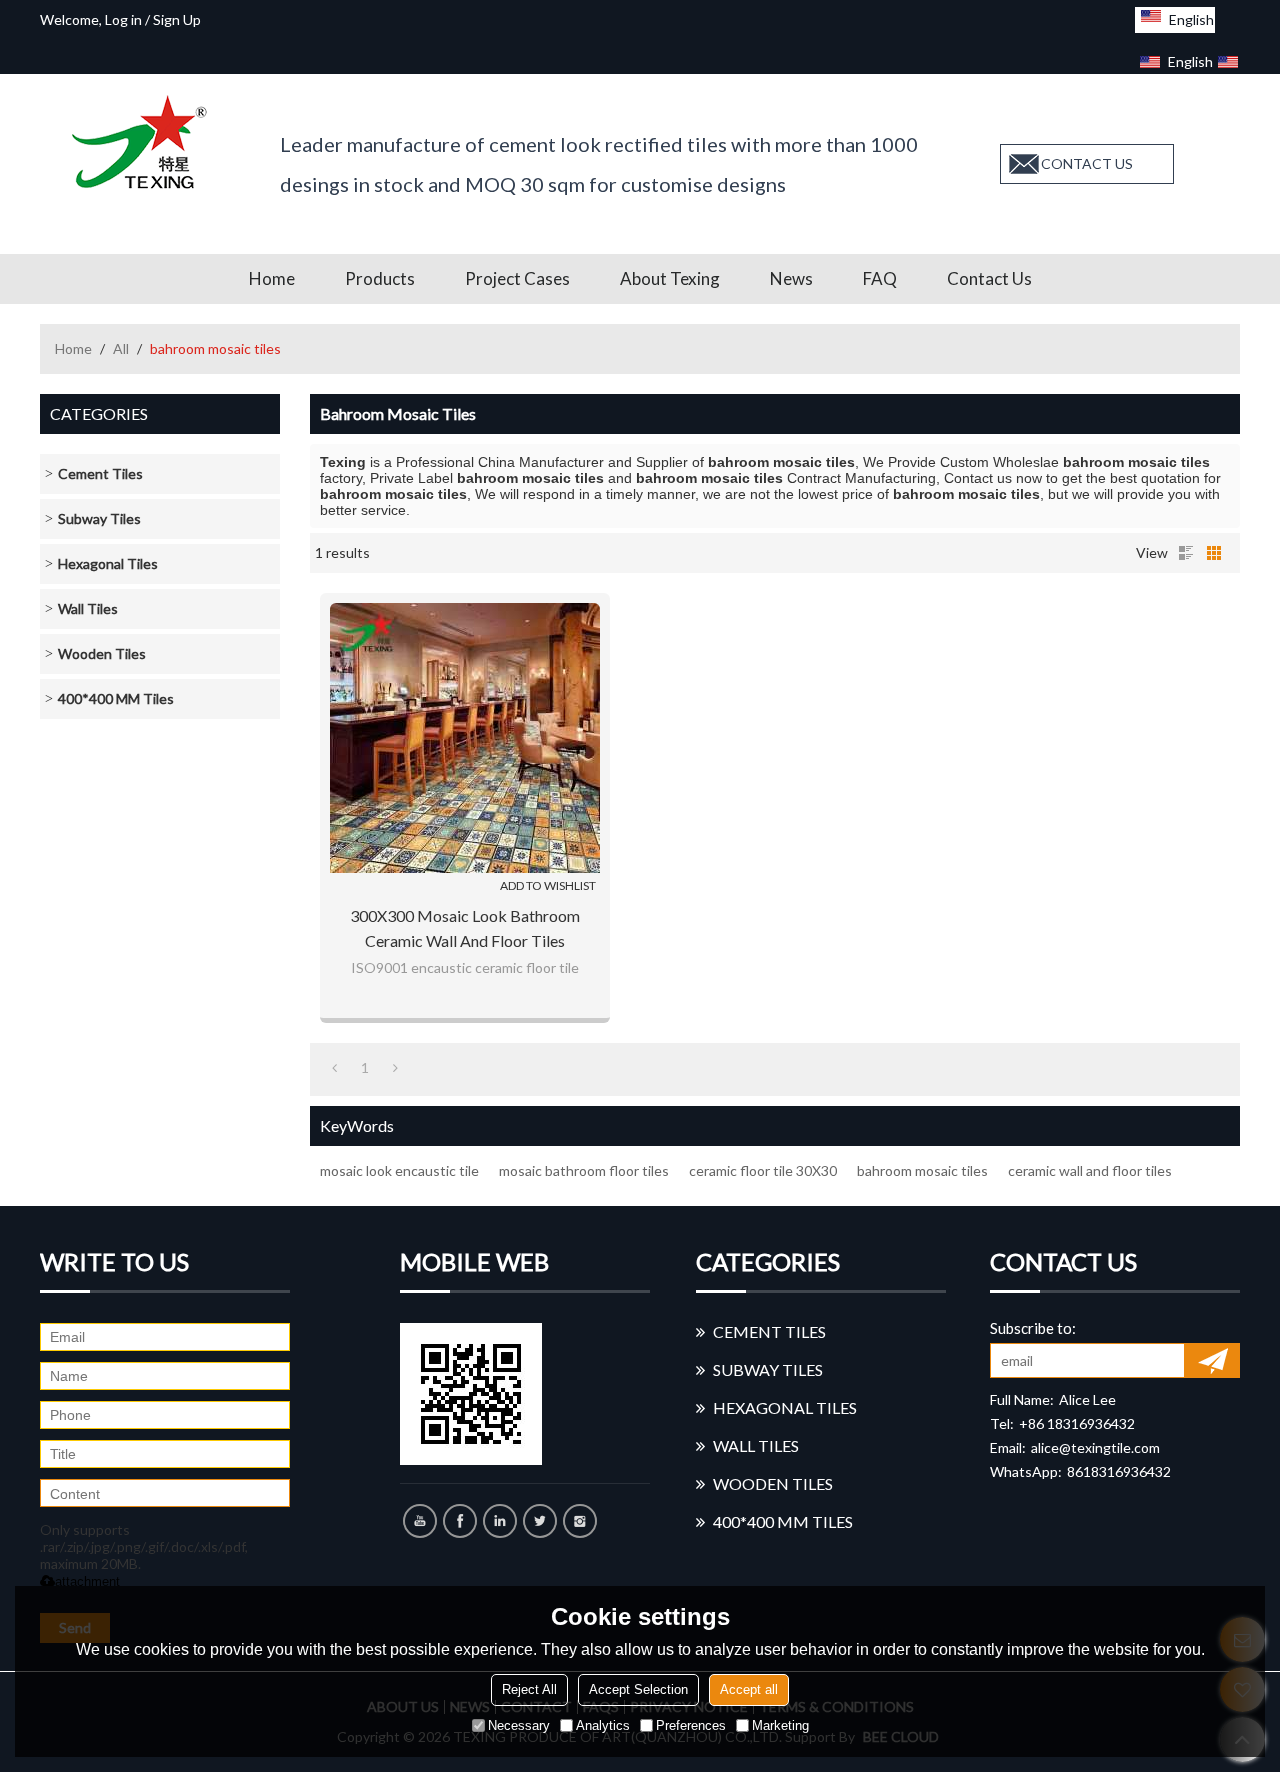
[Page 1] (334, 1068)
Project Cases (517, 278)
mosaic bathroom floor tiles (584, 1170)
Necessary (519, 1725)
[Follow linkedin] (500, 1521)
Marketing (780, 1725)
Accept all (749, 1689)
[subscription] (1212, 1360)
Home (272, 278)
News (791, 278)
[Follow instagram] (580, 1521)
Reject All (529, 1689)
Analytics (603, 1725)
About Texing (670, 278)
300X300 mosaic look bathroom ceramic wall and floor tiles (465, 928)
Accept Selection (638, 1689)
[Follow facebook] (460, 1521)
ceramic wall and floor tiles (1090, 1170)
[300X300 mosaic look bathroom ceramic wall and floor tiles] (465, 738)
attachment (87, 1581)
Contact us (989, 278)
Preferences (691, 1725)
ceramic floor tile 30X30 (763, 1170)
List (1186, 553)
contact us (1087, 163)
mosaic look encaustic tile (399, 1170)
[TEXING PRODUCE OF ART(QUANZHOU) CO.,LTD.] (145, 142)
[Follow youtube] (420, 1521)
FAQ (880, 278)
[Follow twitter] (540, 1521)
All (121, 348)
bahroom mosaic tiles (922, 1170)
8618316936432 (1119, 1471)
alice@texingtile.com (1095, 1447)
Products (380, 278)
